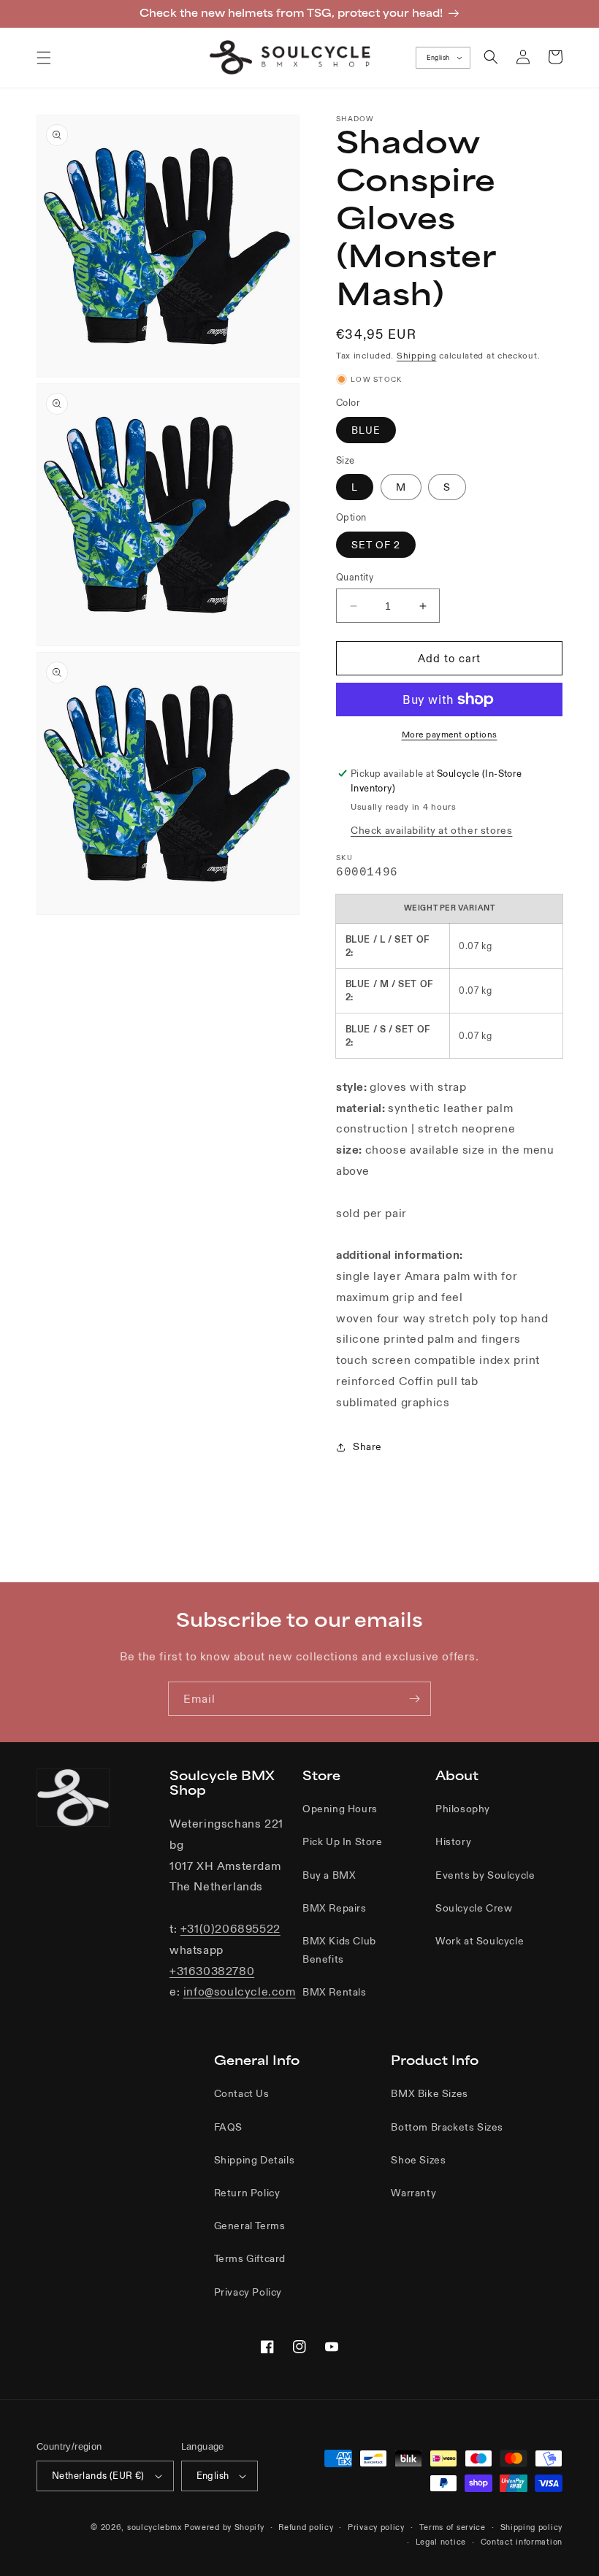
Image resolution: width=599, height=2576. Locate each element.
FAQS (228, 2127)
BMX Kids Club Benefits (339, 1950)
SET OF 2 (376, 545)
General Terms (250, 2226)
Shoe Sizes (418, 2160)
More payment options (450, 734)
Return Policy (247, 2193)
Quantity (355, 577)
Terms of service (453, 2527)
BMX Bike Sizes (429, 2093)
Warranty (413, 2193)
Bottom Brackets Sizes (447, 2127)
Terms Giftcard (250, 2258)
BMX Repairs (335, 1908)
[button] (44, 58)
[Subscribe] (414, 1699)
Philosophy (463, 1809)
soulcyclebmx (154, 2527)
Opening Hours (340, 1809)
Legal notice (441, 2542)
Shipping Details (255, 2160)
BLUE (366, 430)
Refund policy (306, 2527)
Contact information (522, 2542)
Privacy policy (376, 2527)
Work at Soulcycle (480, 1941)
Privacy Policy (248, 2292)
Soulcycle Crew (474, 1908)
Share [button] (367, 1446)
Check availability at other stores (431, 830)
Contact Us (242, 2093)
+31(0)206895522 (230, 1928)
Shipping (417, 355)
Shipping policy (532, 2527)
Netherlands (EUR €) (98, 2476)
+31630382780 (212, 1971)
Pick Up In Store (343, 1841)
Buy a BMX (329, 1875)
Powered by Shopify (224, 2527)
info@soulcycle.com (240, 1991)
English (438, 58)
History (453, 1841)
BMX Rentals (335, 1992)
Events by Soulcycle (485, 1875)
